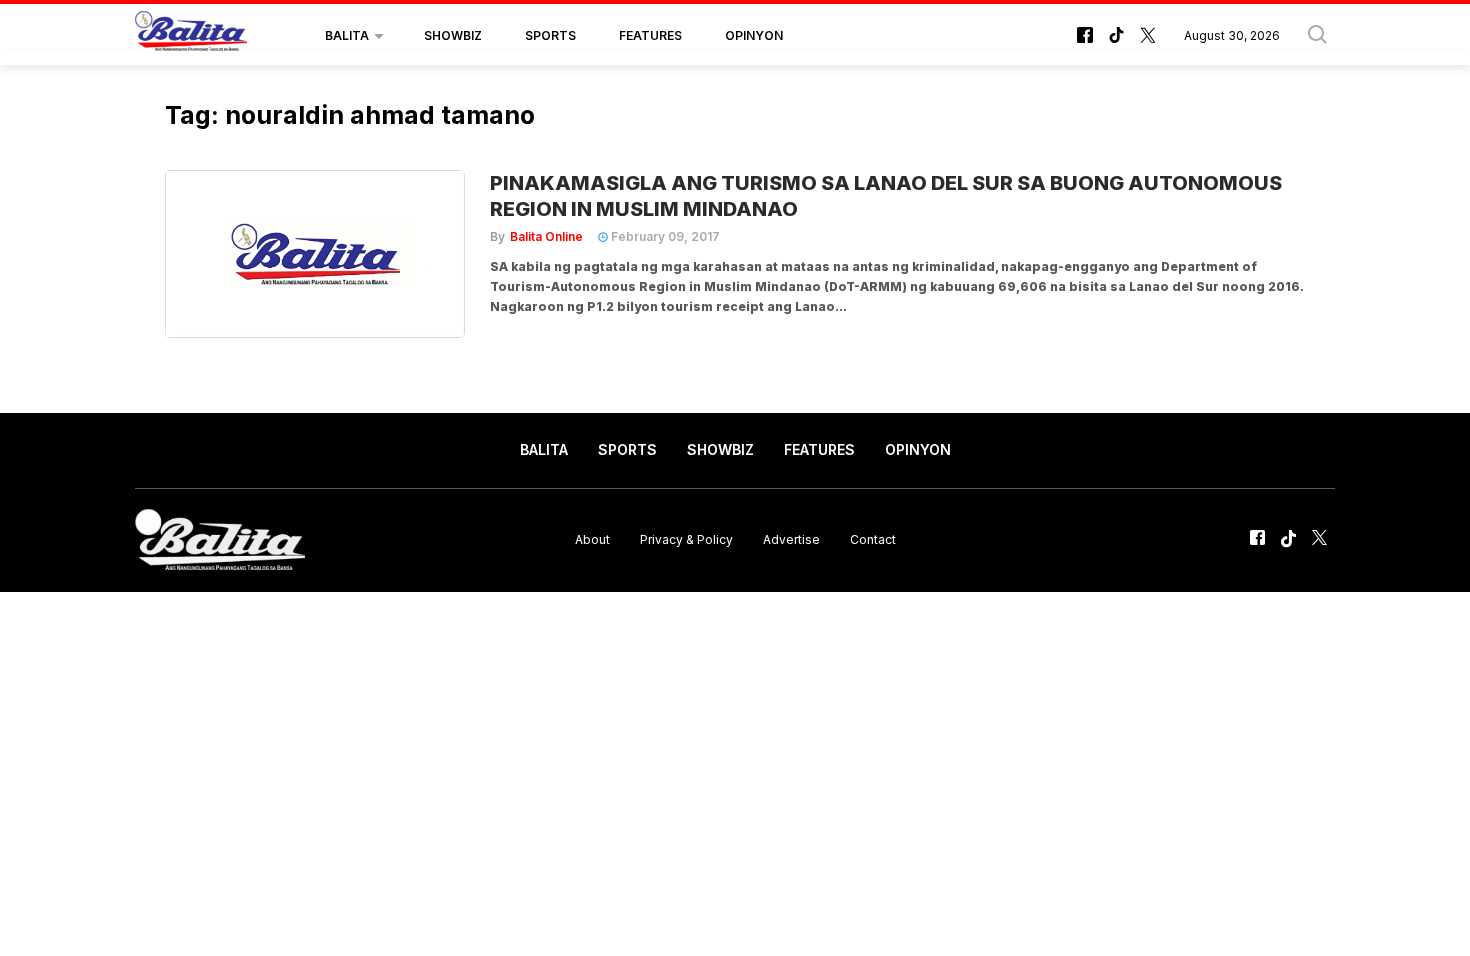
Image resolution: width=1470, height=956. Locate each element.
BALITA (347, 35)
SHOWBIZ (453, 35)
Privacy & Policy (686, 539)
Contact (873, 539)
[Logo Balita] (191, 36)
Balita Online (546, 236)
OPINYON (754, 35)
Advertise (791, 539)
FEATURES (650, 35)
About (592, 539)
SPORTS (550, 35)
